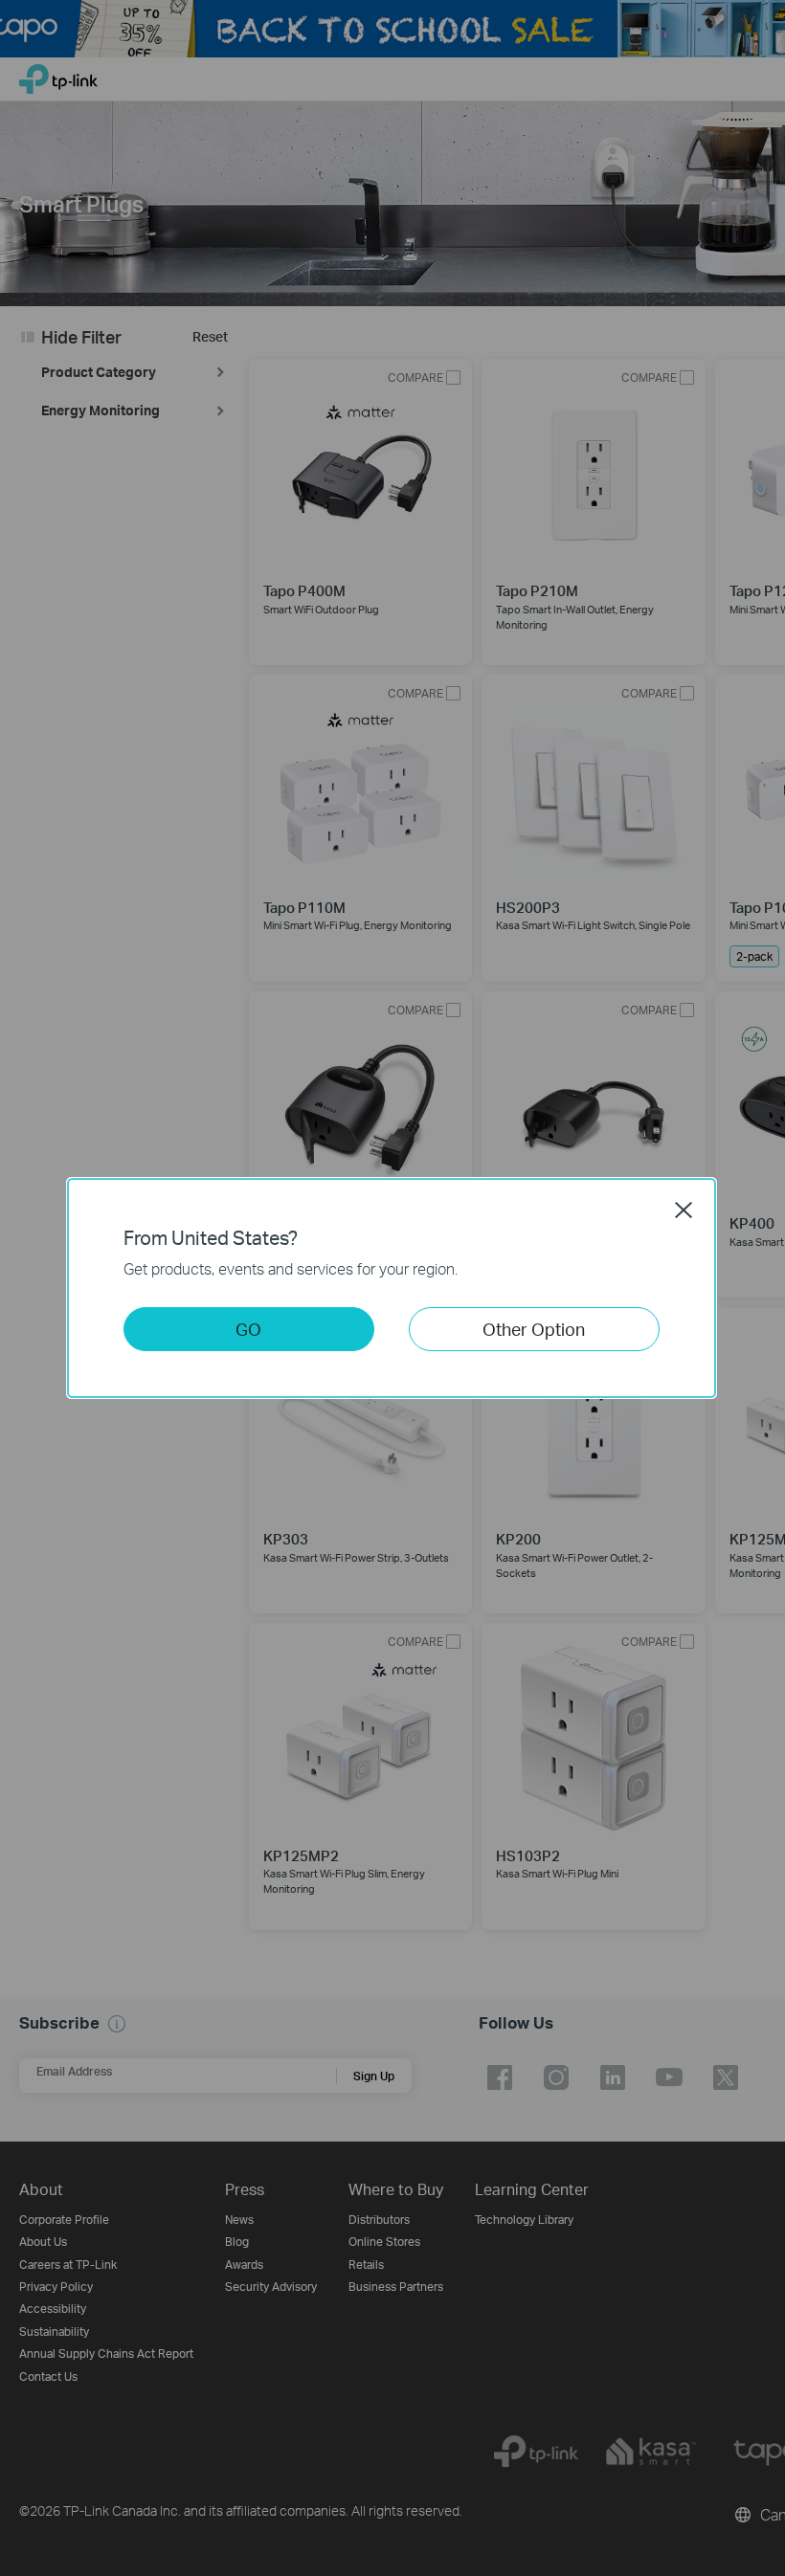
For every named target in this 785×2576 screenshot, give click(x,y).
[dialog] (392, 1288)
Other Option (534, 1329)
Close (684, 1210)
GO (248, 1329)
